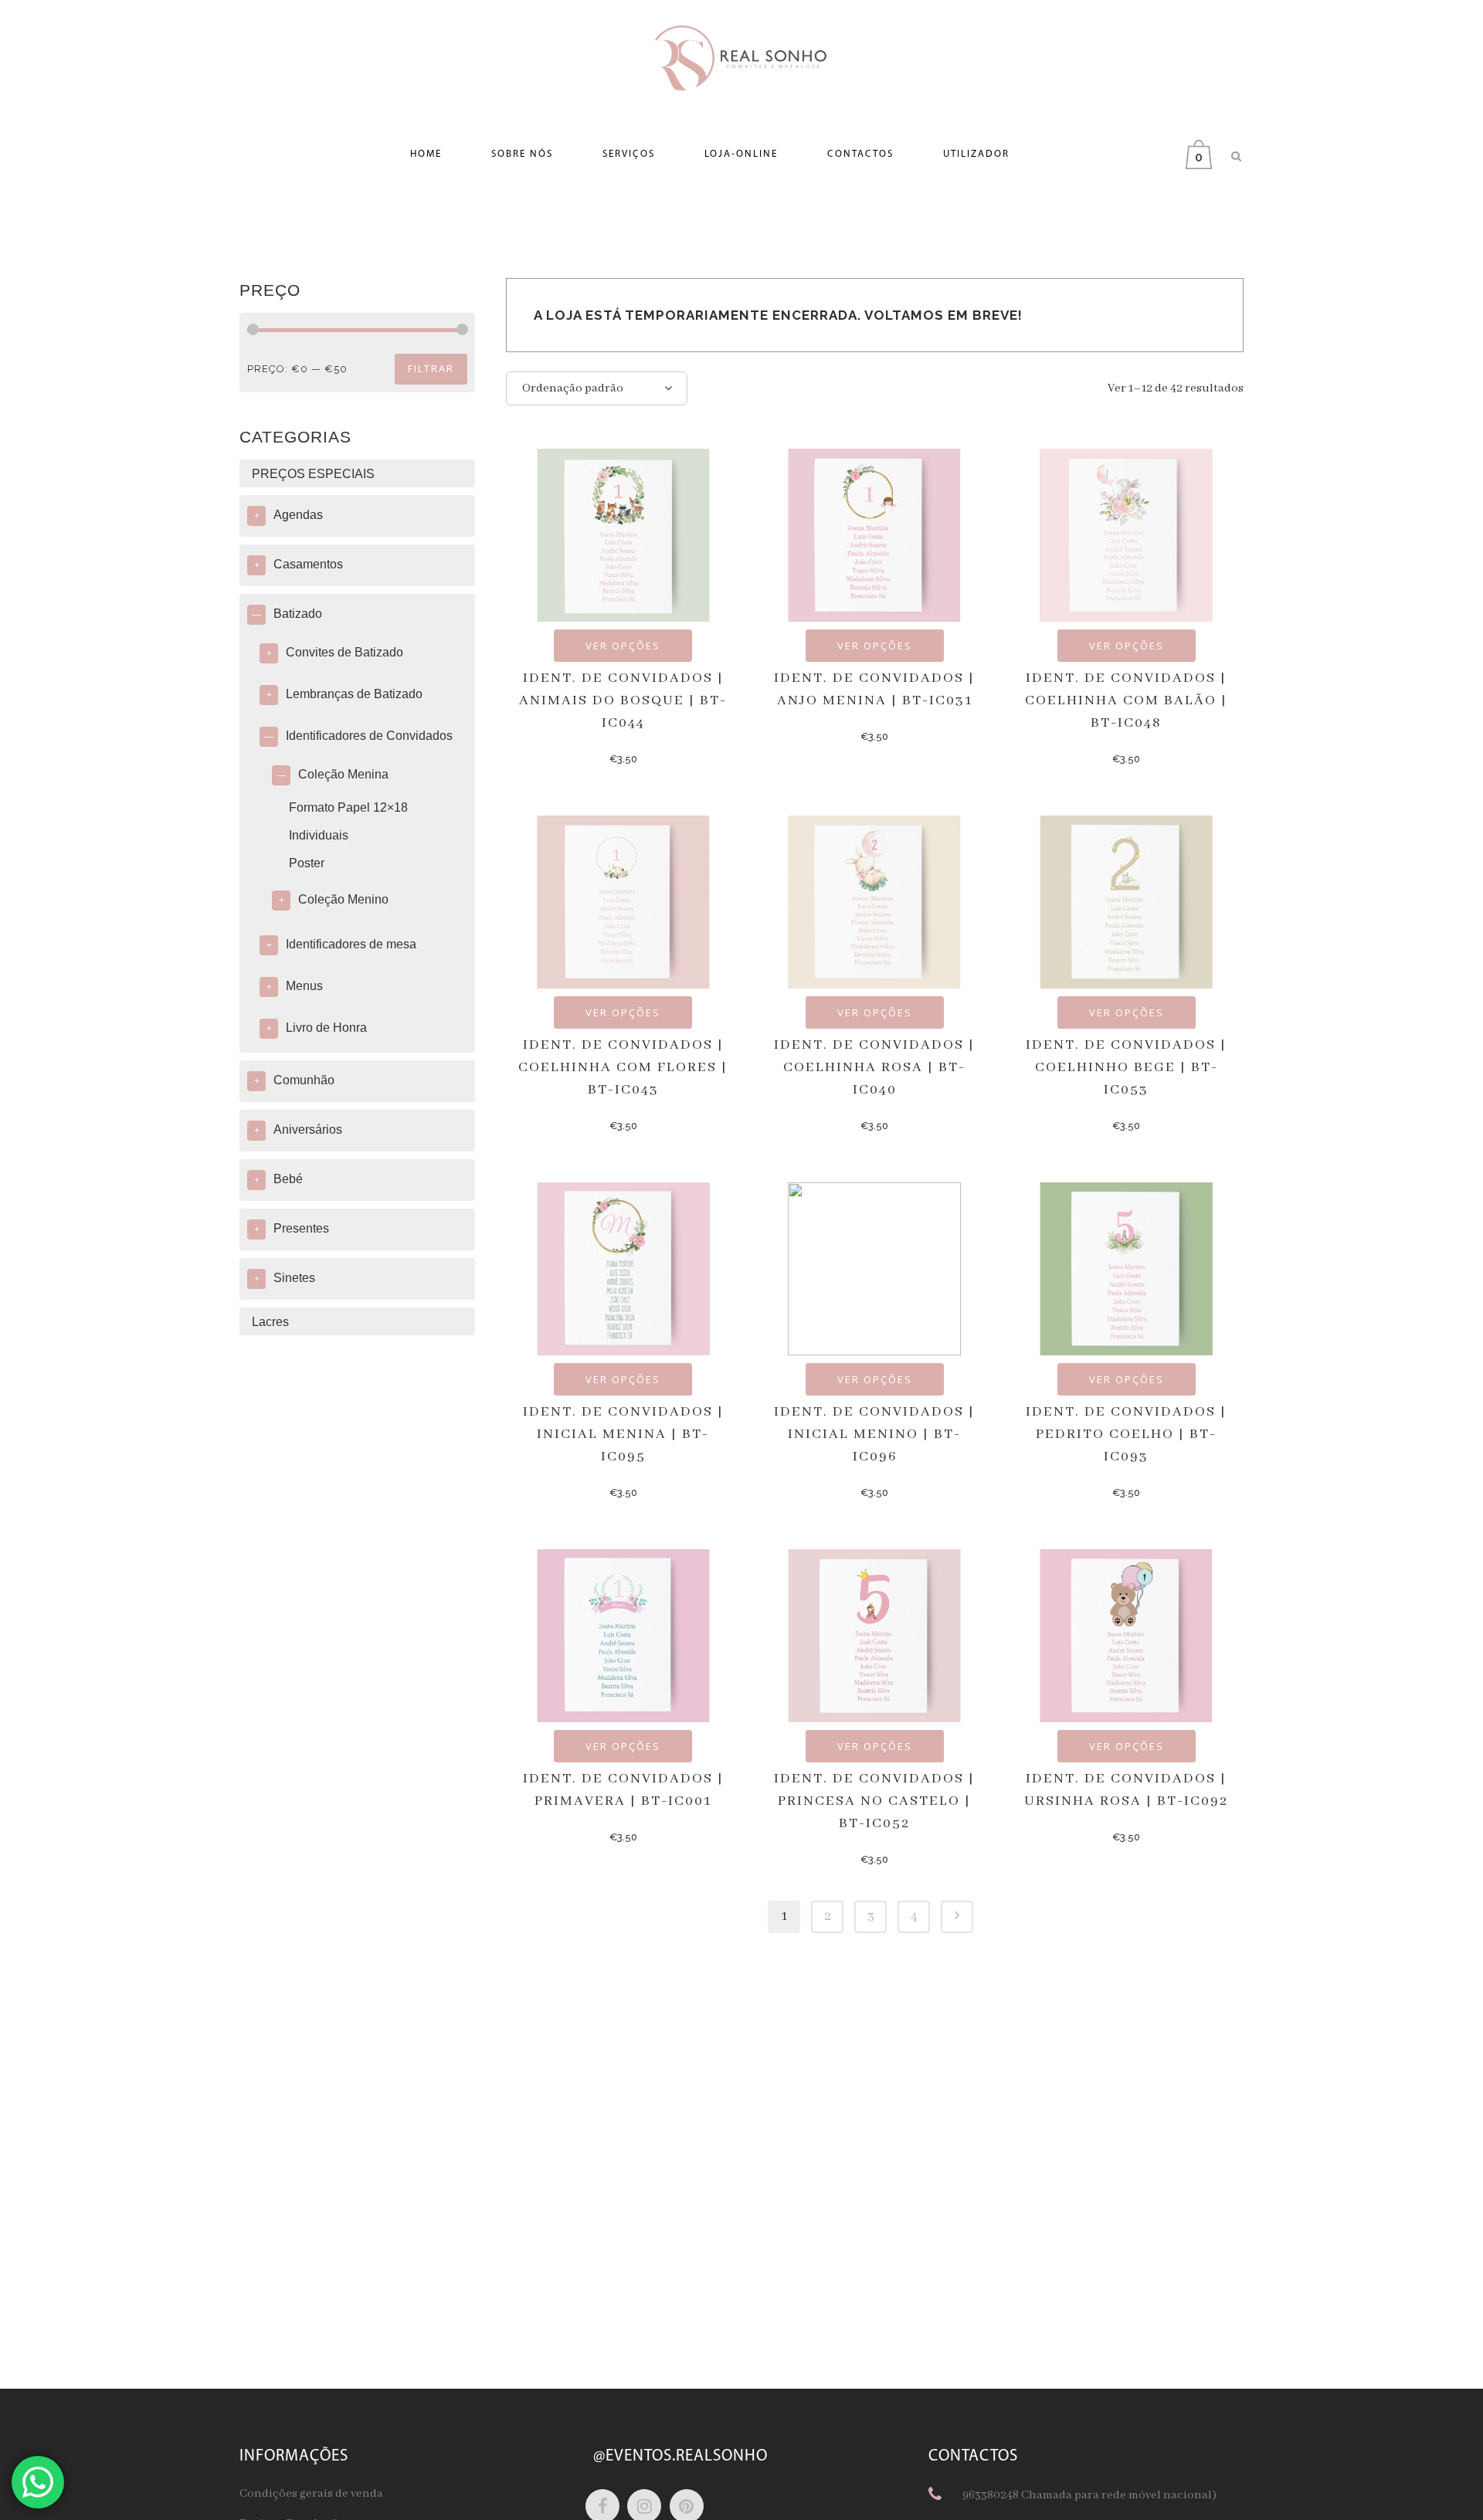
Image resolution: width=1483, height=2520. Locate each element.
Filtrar (431, 368)
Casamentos (308, 564)
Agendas (298, 515)
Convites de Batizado (344, 652)
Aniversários (308, 1129)
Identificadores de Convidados (369, 736)
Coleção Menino (343, 899)
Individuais (319, 835)
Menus (304, 986)
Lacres (270, 1322)
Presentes (301, 1228)
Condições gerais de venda (311, 2494)
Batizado (298, 614)
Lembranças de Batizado (354, 694)
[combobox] (597, 388)
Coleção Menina (343, 774)
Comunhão (304, 1080)
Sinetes (294, 1278)
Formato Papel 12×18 (348, 807)
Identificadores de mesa (351, 944)
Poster (307, 863)
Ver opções (623, 646)
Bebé (288, 1179)
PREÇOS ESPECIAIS (313, 474)
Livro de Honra (326, 1028)
